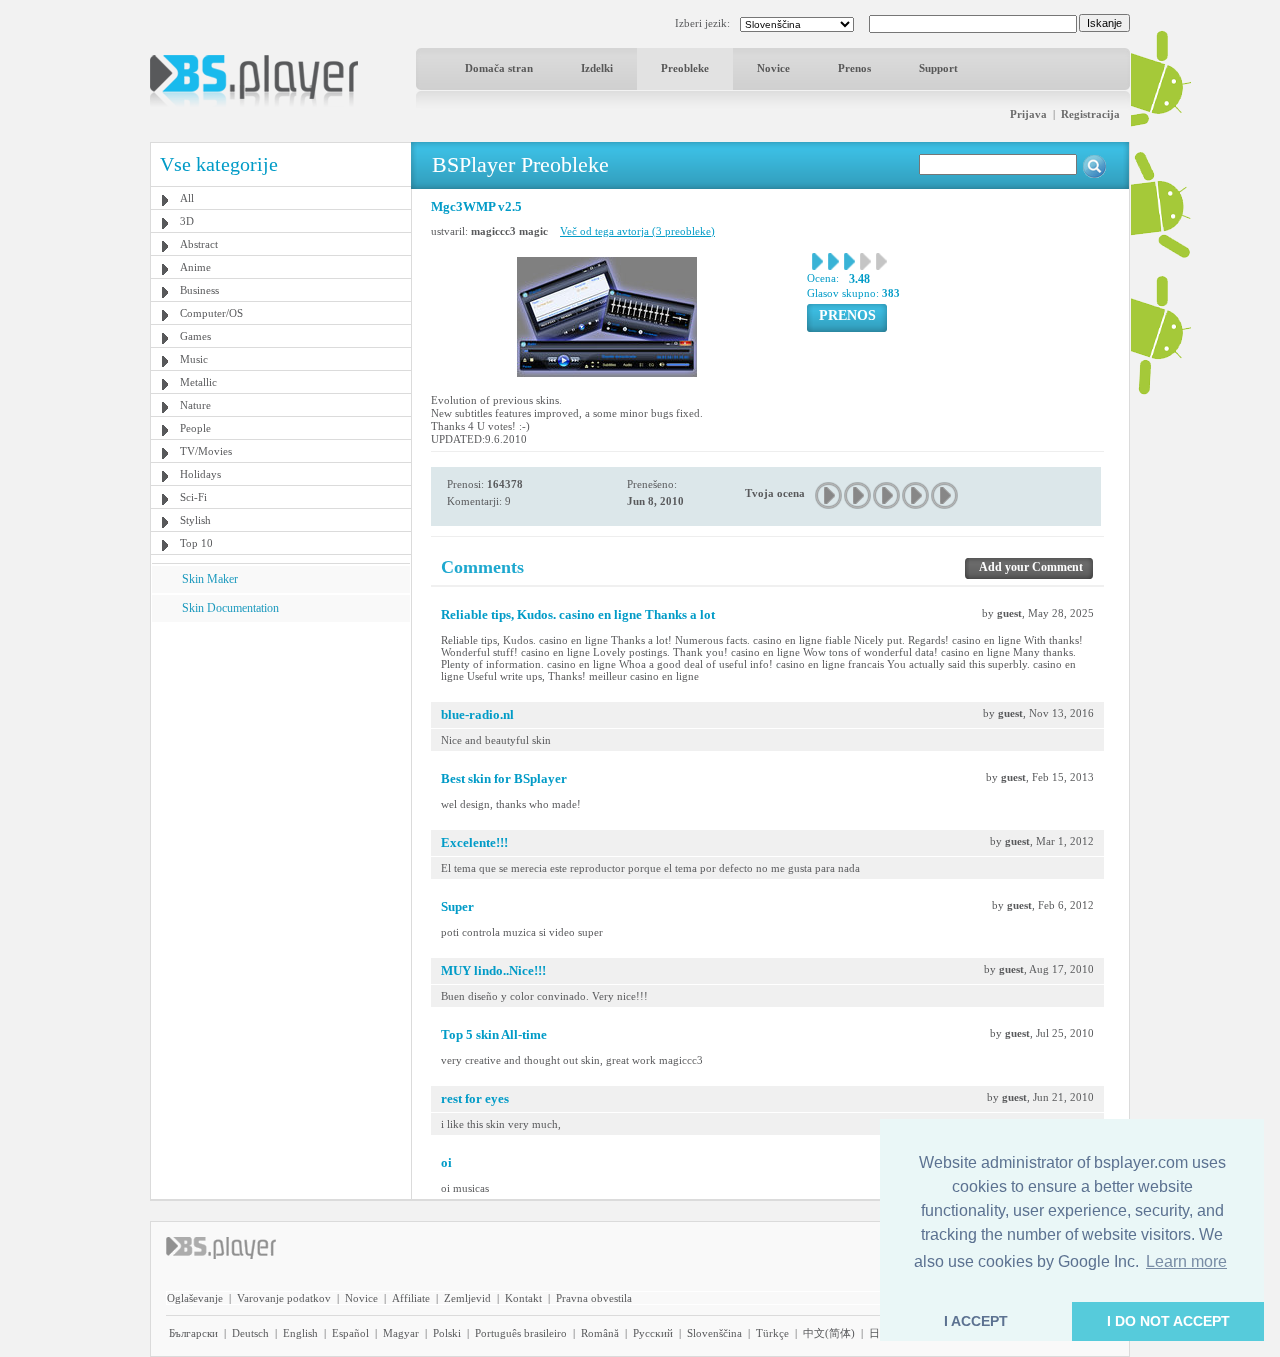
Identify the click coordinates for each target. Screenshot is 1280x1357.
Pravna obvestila (594, 1298)
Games (195, 336)
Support (938, 68)
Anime (195, 267)
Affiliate (411, 1298)
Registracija (1090, 114)
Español (350, 1333)
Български (193, 1333)
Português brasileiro (521, 1333)
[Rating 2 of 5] (858, 495)
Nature (195, 405)
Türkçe (772, 1333)
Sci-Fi (193, 497)
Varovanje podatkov (284, 1298)
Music (194, 359)
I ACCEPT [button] (976, 1321)
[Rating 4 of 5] (916, 495)
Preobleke (685, 68)
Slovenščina (714, 1333)
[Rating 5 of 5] (945, 495)
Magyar (401, 1333)
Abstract (199, 244)
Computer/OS (211, 313)
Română (600, 1333)
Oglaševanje (195, 1298)
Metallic (198, 382)
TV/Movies (206, 451)
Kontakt (523, 1298)
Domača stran (499, 68)
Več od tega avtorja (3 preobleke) (637, 231)
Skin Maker (210, 579)
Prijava (1028, 114)
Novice (773, 68)
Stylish (195, 520)
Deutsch (250, 1333)
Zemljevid (467, 1298)
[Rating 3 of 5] (887, 495)
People (195, 428)
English (300, 1333)
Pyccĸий (653, 1333)
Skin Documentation (230, 608)
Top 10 (196, 543)
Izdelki (597, 68)
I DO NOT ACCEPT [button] (1168, 1321)
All (187, 198)
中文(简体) (829, 1333)
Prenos (854, 68)
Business (199, 290)
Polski (447, 1333)
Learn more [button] (1186, 1261)
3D (187, 221)
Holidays (200, 474)
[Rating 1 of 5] (829, 495)
